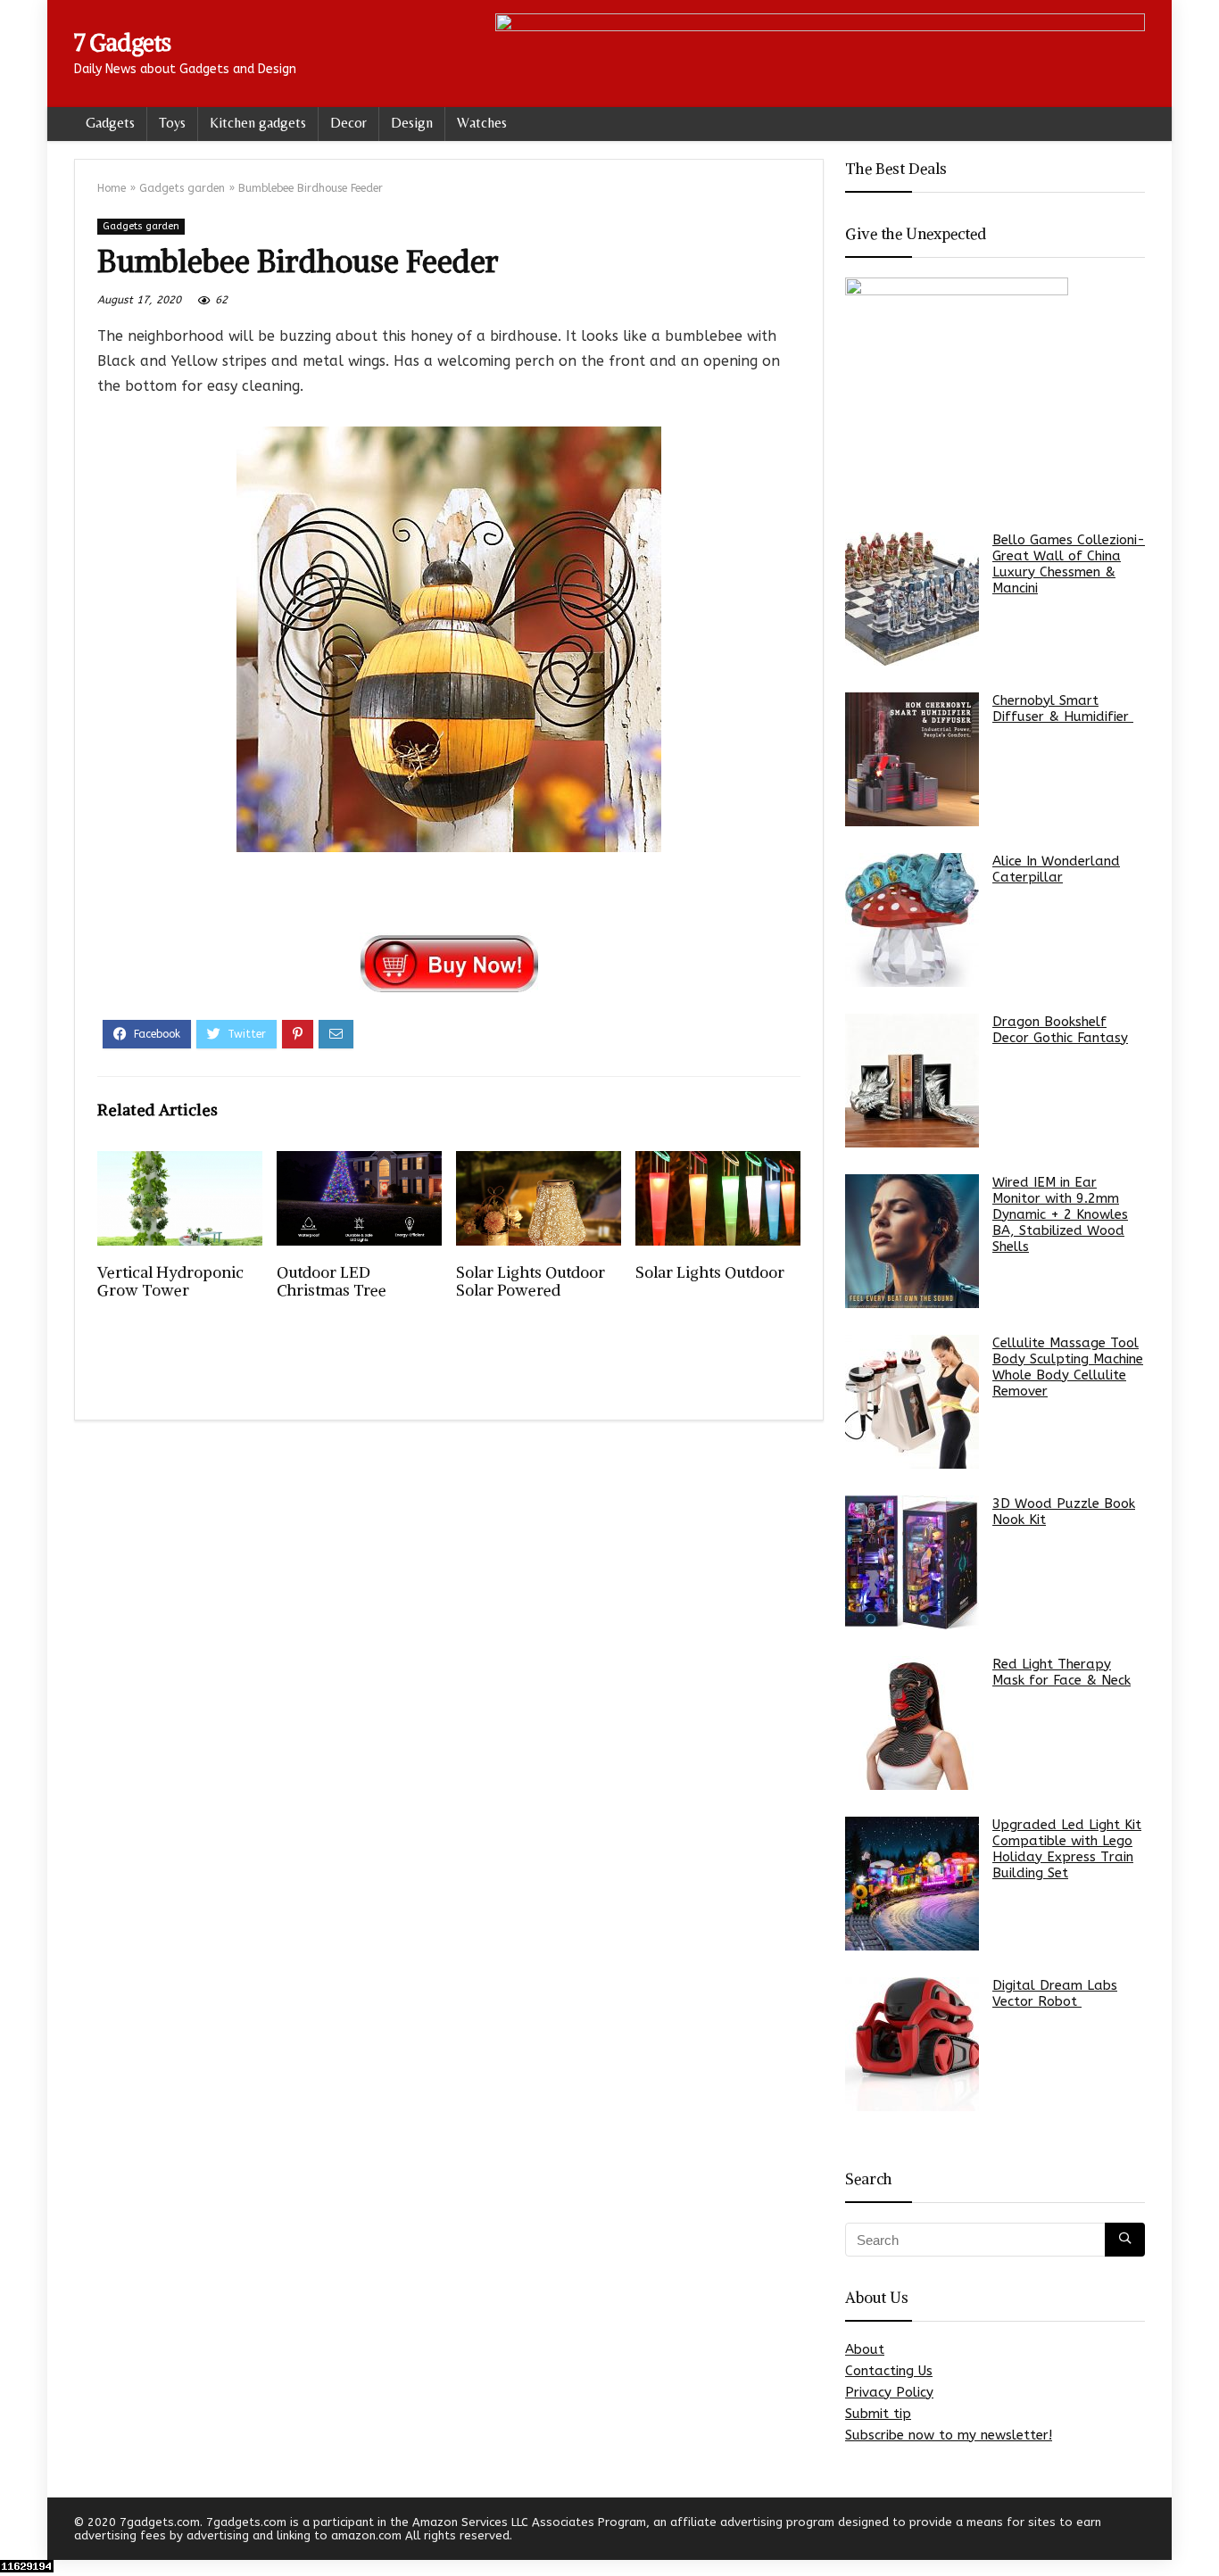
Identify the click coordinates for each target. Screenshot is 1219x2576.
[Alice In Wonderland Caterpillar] (912, 920)
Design (412, 123)
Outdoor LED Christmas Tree (332, 1281)
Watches (482, 123)
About (865, 2349)
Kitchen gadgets (258, 123)
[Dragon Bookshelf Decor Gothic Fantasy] (912, 1081)
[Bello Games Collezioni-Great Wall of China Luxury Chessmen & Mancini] (912, 599)
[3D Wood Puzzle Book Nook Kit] (912, 1562)
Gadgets (110, 123)
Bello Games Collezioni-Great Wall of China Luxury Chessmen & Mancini (1069, 564)
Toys (172, 123)
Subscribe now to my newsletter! (949, 2435)
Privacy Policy (889, 2392)
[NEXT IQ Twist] (1201, 2531)
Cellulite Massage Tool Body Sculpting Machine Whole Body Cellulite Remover (1068, 1367)
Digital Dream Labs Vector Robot (1055, 1993)
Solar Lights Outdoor (710, 1272)
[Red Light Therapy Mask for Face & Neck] (912, 1723)
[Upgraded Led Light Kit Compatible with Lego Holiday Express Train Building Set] (912, 1884)
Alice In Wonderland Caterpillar (1056, 869)
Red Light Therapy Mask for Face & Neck (1061, 1672)
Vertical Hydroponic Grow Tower (170, 1281)
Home (112, 188)
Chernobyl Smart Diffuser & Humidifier (1063, 708)
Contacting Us (889, 2371)
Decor (348, 123)
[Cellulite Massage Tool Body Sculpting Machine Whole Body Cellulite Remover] (912, 1402)
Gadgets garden (182, 188)
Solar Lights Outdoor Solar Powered (531, 1281)
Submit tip (878, 2414)
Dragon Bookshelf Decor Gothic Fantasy (1060, 1030)
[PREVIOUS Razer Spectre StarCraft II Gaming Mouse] (18, 2531)
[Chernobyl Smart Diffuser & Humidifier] (912, 759)
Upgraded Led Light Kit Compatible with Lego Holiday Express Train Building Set (1067, 1849)
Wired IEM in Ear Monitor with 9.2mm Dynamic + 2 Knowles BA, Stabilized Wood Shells (1060, 1214)
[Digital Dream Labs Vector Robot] (912, 2044)
